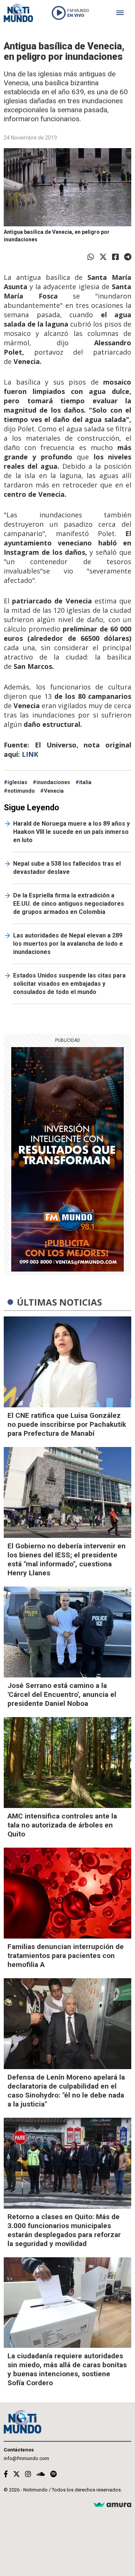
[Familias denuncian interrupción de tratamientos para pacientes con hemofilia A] (67, 1893)
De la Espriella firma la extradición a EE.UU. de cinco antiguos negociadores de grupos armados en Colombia (69, 904)
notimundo (21, 791)
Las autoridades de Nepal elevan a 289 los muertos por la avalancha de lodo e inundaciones (68, 944)
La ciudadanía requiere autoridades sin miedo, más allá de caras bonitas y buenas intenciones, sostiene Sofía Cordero (67, 2369)
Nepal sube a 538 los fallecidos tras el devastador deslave (67, 868)
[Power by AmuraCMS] (112, 2505)
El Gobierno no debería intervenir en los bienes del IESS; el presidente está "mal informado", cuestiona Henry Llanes (67, 1559)
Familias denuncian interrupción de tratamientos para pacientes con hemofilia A (66, 1956)
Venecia (54, 791)
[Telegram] (128, 257)
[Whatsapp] (91, 257)
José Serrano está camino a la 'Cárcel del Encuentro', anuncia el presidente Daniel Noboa (62, 1694)
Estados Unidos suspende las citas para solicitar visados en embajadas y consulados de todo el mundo (69, 984)
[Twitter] (103, 257)
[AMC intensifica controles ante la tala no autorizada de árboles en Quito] (67, 1763)
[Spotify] (53, 2474)
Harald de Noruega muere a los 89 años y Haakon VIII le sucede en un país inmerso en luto (71, 832)
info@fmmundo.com (26, 2458)
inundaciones (53, 782)
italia (85, 782)
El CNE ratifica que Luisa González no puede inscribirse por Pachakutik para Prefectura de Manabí (67, 1424)
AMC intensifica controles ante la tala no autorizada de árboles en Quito (62, 1825)
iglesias (17, 782)
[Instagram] (28, 2474)
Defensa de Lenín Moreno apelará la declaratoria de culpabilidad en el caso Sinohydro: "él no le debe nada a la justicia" (66, 2091)
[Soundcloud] (41, 2474)
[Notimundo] (18, 13)
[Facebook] (115, 257)
